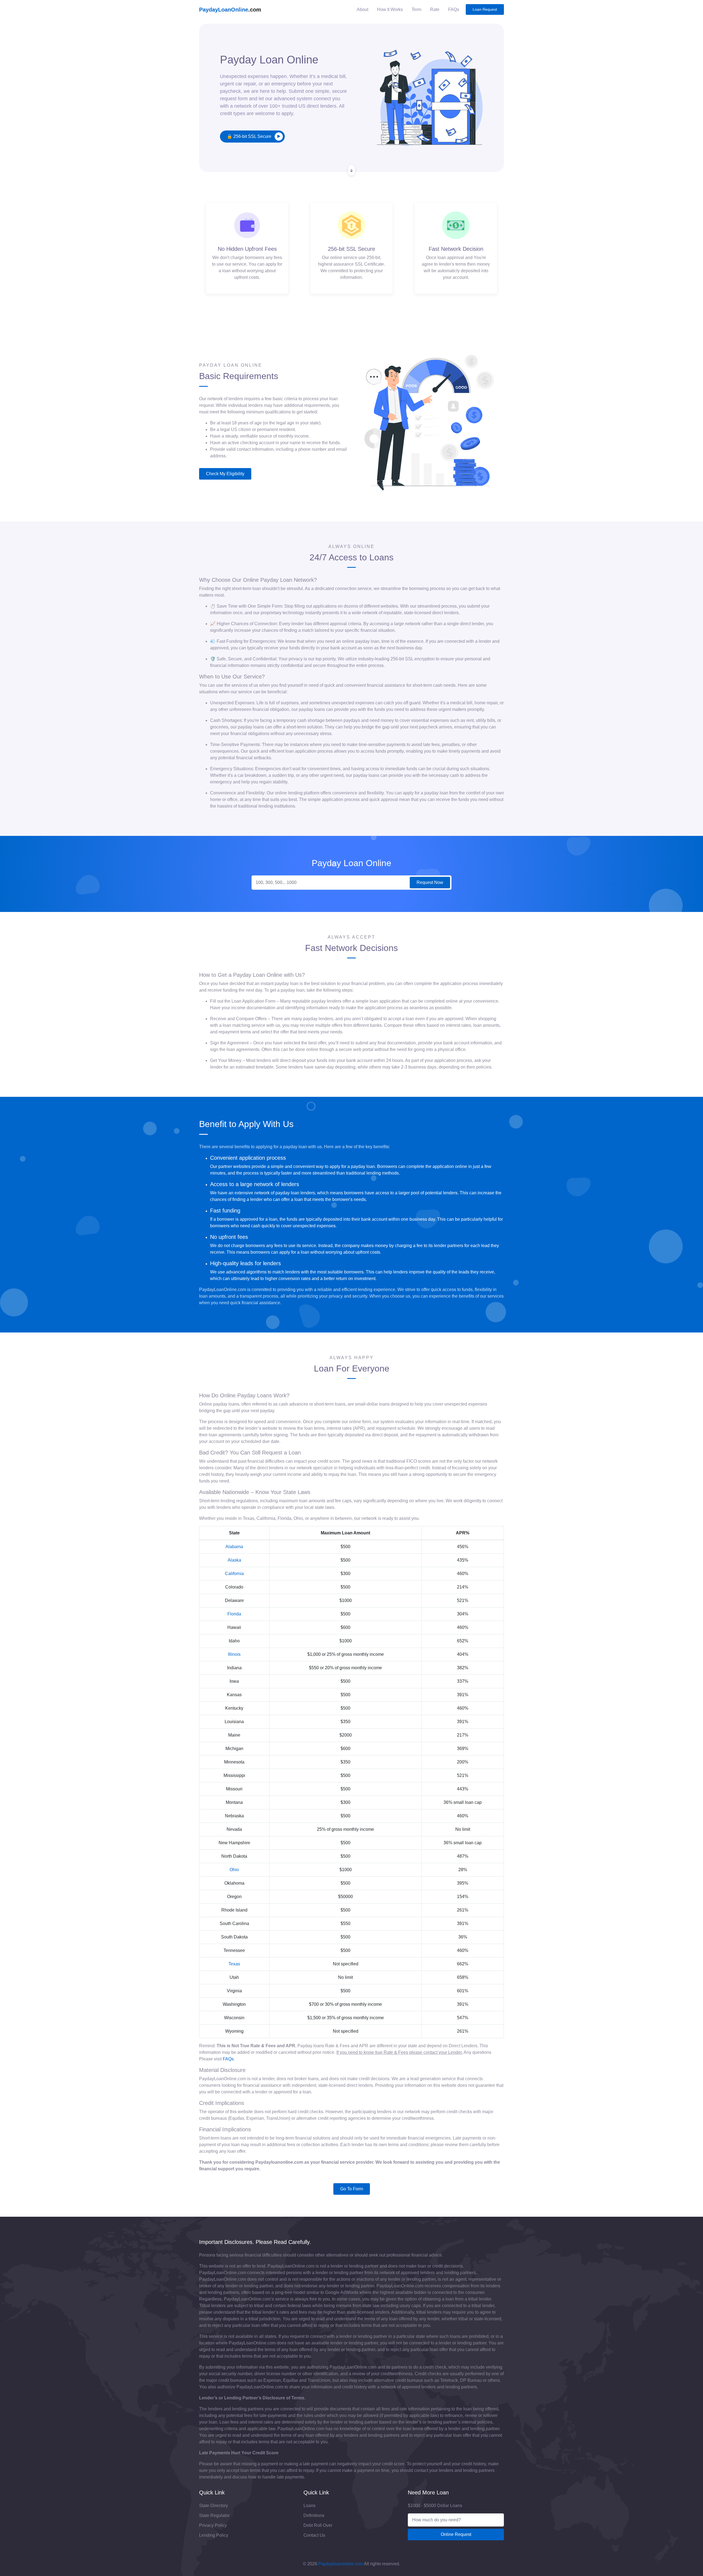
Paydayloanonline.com (341, 2564)
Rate (435, 9)
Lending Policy (214, 2535)
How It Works (390, 9)
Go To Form (352, 2189)
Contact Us (314, 2535)
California (234, 1574)
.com (230, 10)
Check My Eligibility (225, 474)
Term (416, 9)
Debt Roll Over (318, 2525)
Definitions (314, 2515)
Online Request (456, 2534)
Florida (234, 1614)
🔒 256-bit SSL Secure (249, 136)
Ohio (234, 1870)
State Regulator (214, 2515)
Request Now (430, 882)
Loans (309, 2506)
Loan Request (485, 10)
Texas (234, 1964)
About (362, 9)
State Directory (214, 2506)
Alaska (234, 1560)
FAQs (454, 9)
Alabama (234, 1547)
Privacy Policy (213, 2525)
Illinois (234, 1654)
